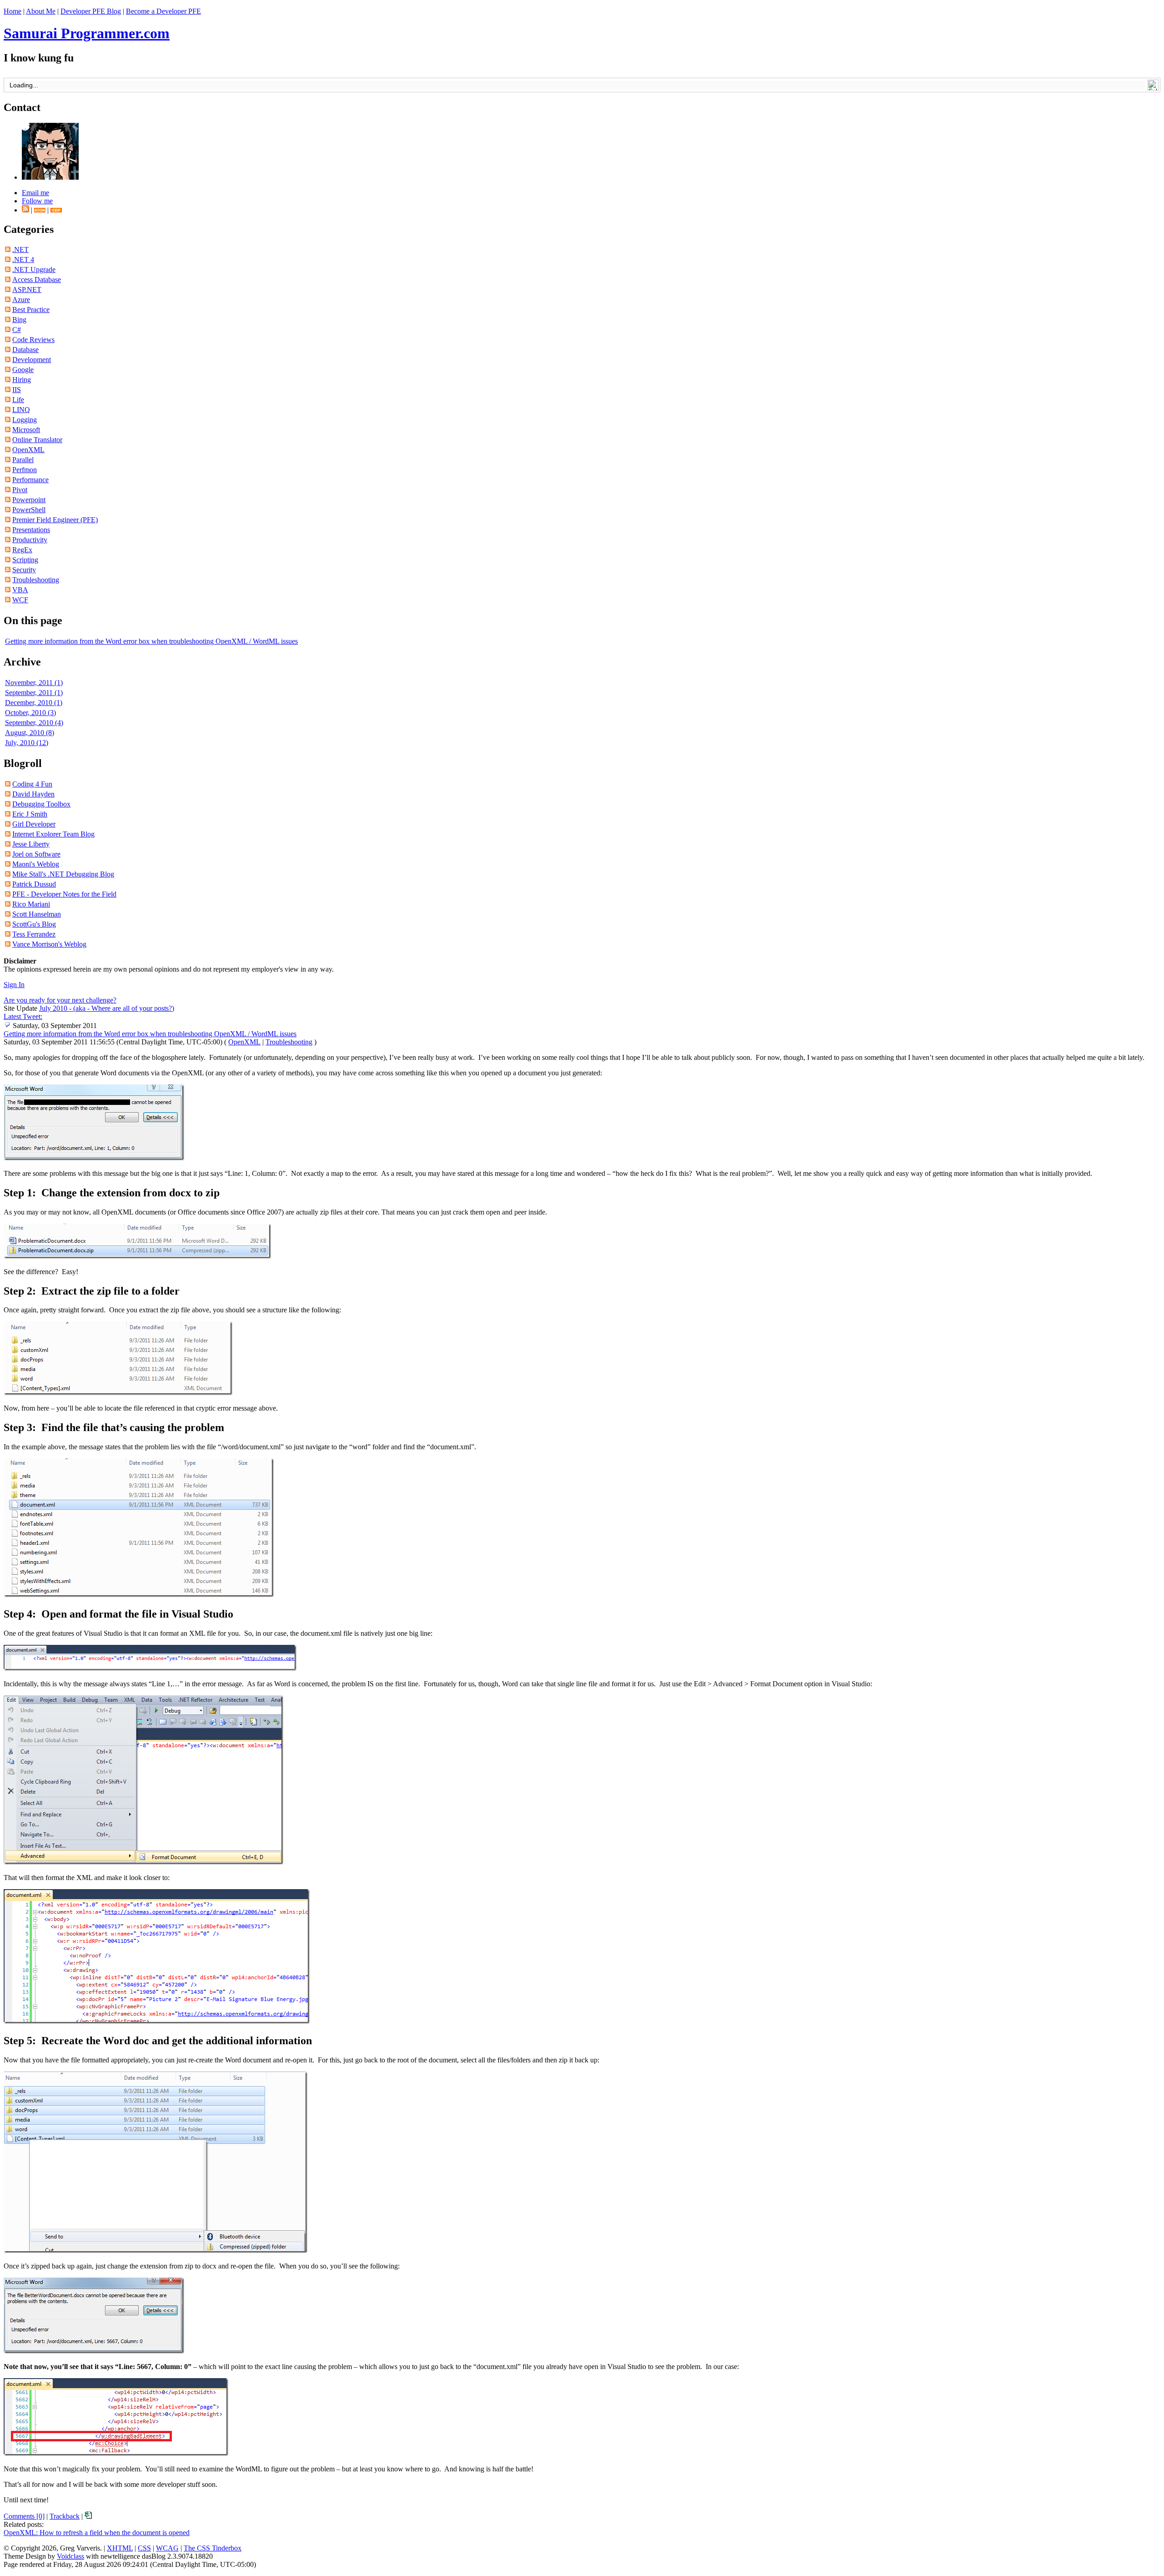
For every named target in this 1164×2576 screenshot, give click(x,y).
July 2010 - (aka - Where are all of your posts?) (107, 1008)
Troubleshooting (36, 580)
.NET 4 (23, 260)
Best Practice (31, 310)
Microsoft (26, 430)
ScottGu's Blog (34, 924)
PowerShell (29, 510)
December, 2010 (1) (34, 703)
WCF (20, 600)
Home (13, 11)
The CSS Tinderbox (213, 2548)
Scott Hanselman (37, 914)
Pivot (20, 490)
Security (24, 570)
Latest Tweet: (23, 1016)
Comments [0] (24, 2516)
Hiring (22, 380)
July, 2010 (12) (27, 743)
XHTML (120, 2548)
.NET (20, 250)
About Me (41, 11)
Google (23, 370)
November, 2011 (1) (34, 683)
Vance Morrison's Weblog (49, 944)
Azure (21, 300)
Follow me (37, 201)
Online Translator (37, 440)
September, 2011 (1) (34, 693)
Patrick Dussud (34, 884)
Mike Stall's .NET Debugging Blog (63, 874)
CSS (144, 2548)
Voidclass (70, 2556)
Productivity (30, 540)
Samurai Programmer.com (87, 33)
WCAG (167, 2548)
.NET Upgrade (34, 270)
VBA (20, 590)
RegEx (22, 550)
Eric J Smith (30, 814)
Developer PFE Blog (91, 11)
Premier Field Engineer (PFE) (55, 520)
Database (25, 350)
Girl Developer (34, 824)
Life (18, 400)
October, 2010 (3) (30, 713)
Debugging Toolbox (41, 804)
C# (17, 330)
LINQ (21, 410)
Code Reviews (33, 340)
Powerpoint (29, 500)
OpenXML (28, 450)
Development (32, 360)
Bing (19, 320)
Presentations (31, 530)
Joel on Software (36, 854)
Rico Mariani (31, 904)
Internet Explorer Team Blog (53, 834)
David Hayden (33, 794)
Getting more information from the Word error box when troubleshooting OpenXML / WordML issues (151, 641)
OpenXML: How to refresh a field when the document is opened (97, 2533)
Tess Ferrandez (34, 934)
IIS (17, 390)
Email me (35, 193)
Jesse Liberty (31, 844)
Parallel (23, 460)
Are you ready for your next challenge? (60, 1000)
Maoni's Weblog (36, 864)
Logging (25, 420)
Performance (30, 480)
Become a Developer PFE (163, 11)
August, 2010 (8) (30, 733)
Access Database (37, 280)
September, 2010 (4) (34, 723)
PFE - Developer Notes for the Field (64, 894)
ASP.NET (27, 290)
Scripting (25, 560)
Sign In (14, 985)
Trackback (65, 2516)
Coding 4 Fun (32, 784)
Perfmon (25, 470)
